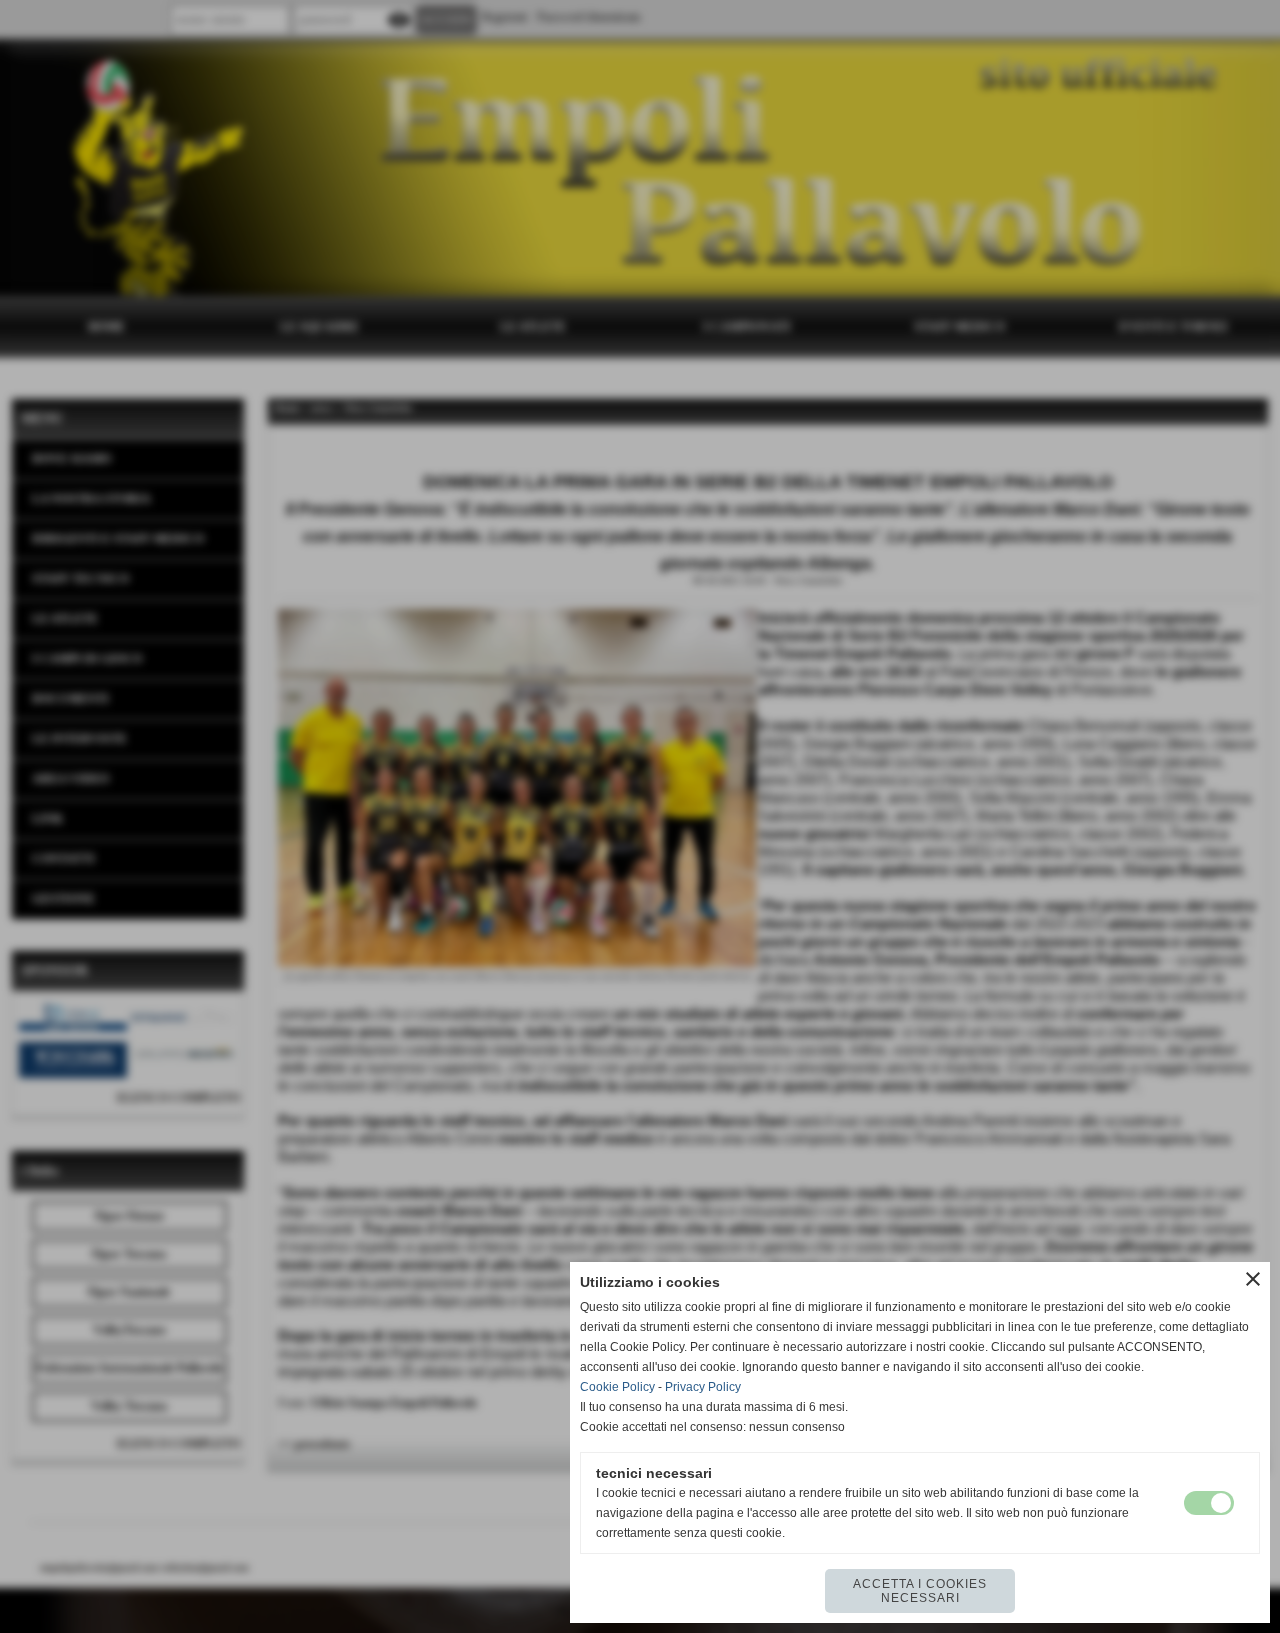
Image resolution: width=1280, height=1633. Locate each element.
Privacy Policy (703, 1387)
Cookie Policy (617, 1387)
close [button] (1253, 1279)
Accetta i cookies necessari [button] (920, 1591)
